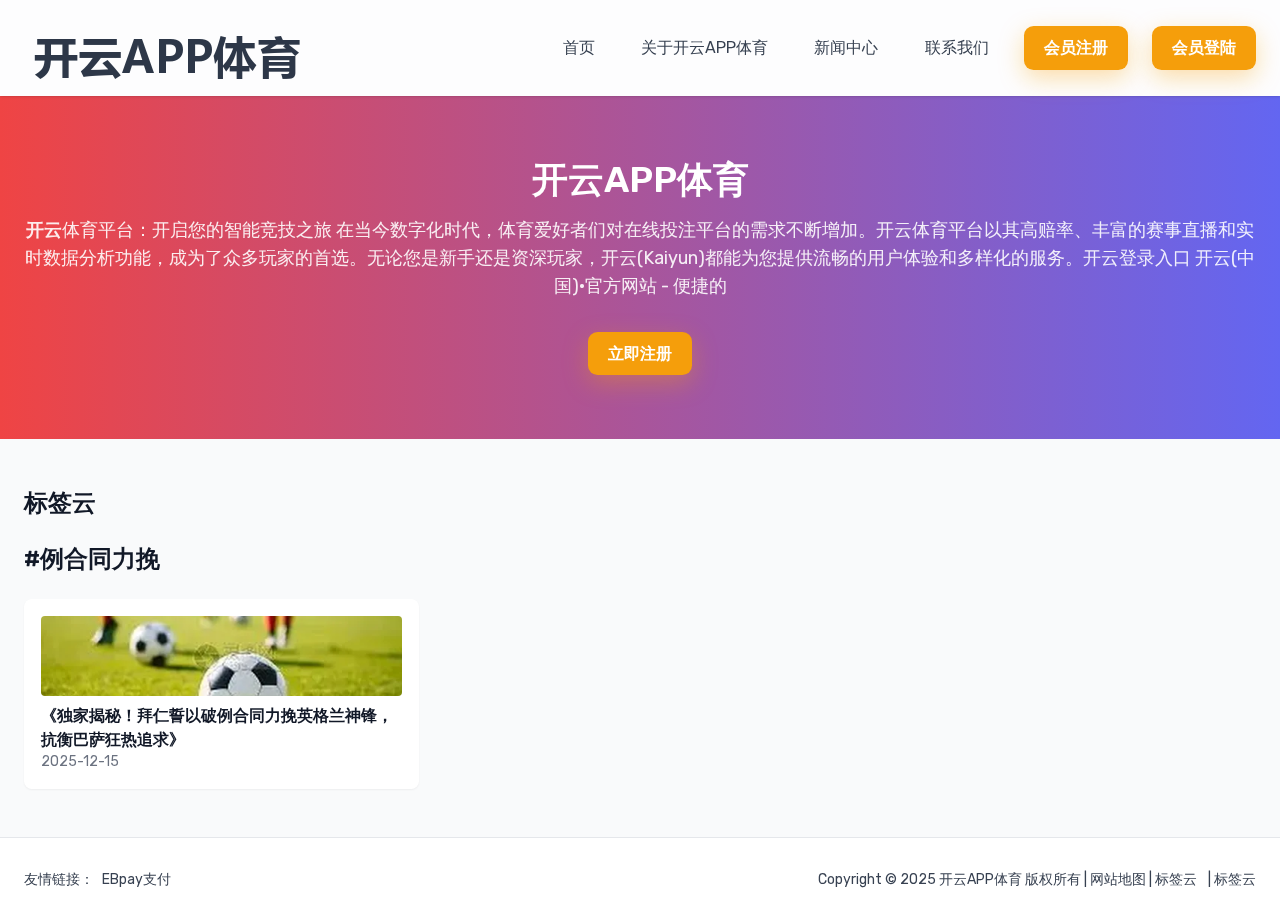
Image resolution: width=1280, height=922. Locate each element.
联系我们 (957, 47)
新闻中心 (846, 47)
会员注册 (1076, 47)
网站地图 (1118, 879)
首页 (579, 47)
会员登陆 (1204, 47)
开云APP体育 (980, 879)
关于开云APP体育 (704, 47)
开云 (44, 230)
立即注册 (640, 353)
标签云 (1176, 879)
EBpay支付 (136, 879)
